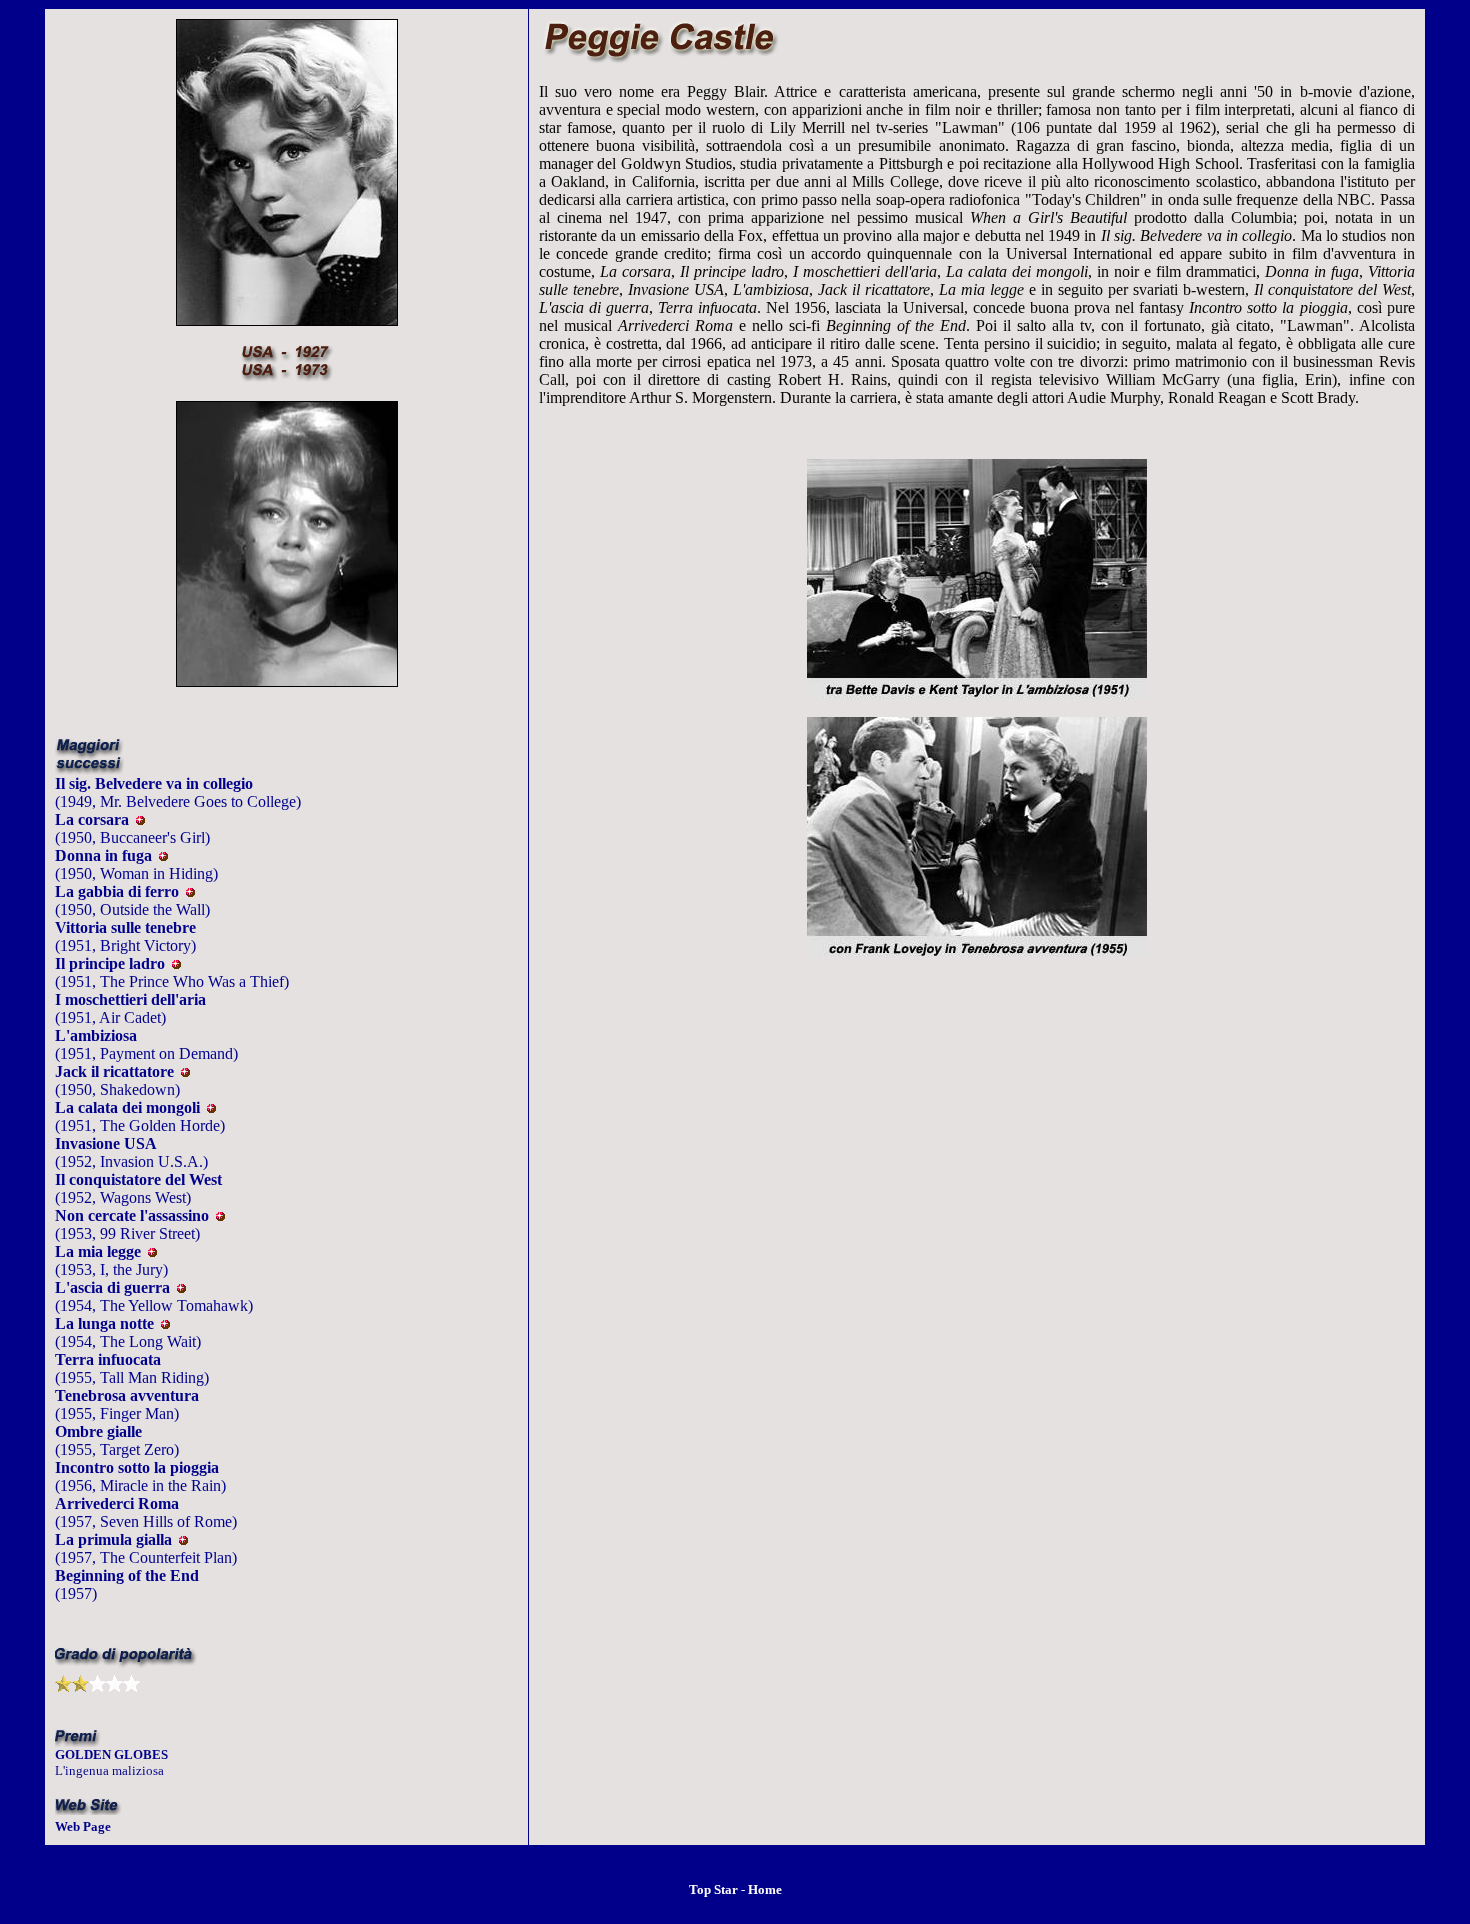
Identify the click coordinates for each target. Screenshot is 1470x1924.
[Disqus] (977, 1297)
